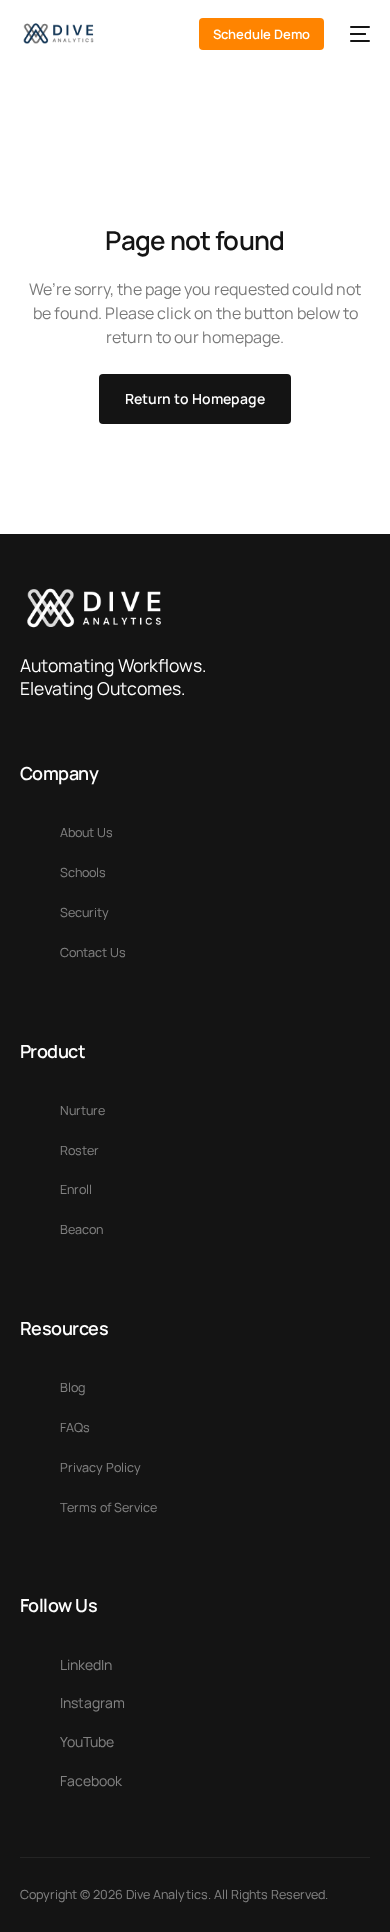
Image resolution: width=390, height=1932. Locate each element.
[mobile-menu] (357, 34)
